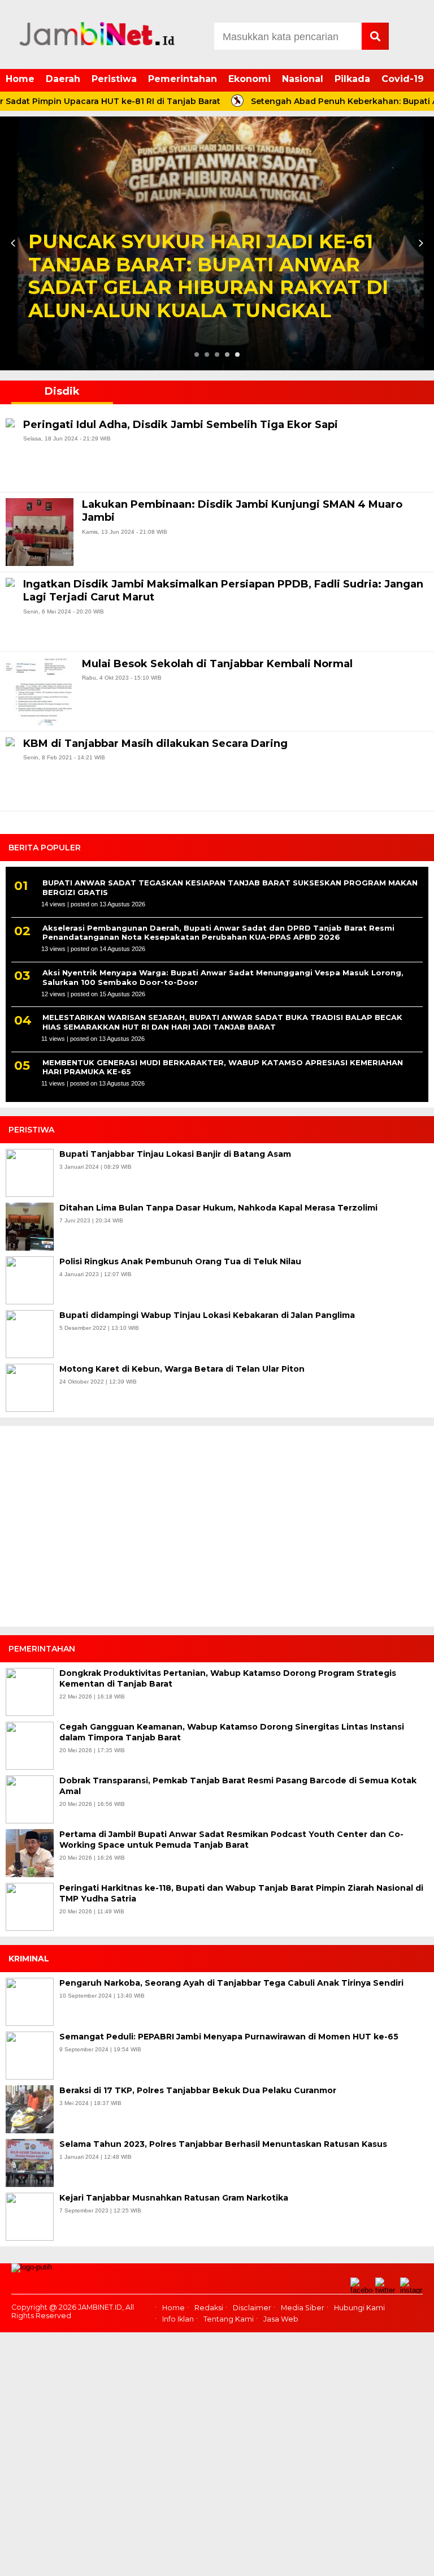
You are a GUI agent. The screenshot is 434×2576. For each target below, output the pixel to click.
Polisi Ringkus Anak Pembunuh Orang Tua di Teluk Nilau (180, 1261)
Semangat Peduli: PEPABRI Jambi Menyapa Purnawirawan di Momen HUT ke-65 (229, 2037)
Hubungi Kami (359, 2308)
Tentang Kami (229, 2319)
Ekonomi (249, 79)
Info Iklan (178, 2319)
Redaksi (209, 2308)
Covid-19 (403, 79)
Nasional (303, 79)
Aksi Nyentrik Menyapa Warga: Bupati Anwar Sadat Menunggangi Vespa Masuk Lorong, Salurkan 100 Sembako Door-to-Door (223, 977)
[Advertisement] (217, 1531)
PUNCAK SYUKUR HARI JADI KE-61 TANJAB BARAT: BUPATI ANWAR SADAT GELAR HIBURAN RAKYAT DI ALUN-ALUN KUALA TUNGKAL (208, 276)
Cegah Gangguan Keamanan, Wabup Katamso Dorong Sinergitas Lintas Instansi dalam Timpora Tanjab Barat (232, 1732)
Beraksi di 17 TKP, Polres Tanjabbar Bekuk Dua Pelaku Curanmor (198, 2090)
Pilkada (352, 79)
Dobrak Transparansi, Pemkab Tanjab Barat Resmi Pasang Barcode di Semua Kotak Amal (238, 1786)
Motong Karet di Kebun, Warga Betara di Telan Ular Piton (182, 1369)
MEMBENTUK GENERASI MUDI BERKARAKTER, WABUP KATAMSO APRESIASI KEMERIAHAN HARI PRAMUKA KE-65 (223, 1067)
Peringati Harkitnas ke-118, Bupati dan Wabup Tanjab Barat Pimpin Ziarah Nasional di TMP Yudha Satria (241, 1894)
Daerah (63, 79)
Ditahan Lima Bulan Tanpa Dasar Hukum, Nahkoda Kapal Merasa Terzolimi (218, 1208)
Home (20, 79)
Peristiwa (114, 79)
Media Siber (303, 2308)
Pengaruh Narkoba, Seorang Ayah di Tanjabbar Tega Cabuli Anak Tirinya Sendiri (231, 1983)
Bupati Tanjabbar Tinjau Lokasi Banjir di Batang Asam (175, 1154)
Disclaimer (252, 2308)
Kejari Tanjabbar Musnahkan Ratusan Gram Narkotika (174, 2198)
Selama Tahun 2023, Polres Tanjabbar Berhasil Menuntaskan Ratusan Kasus (223, 2144)
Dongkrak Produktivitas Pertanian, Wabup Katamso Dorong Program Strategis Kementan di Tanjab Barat (228, 1679)
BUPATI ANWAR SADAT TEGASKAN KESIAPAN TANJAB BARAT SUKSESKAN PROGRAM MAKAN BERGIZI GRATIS (230, 887)
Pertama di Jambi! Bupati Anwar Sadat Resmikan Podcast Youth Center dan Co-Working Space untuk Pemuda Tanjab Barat (231, 1840)
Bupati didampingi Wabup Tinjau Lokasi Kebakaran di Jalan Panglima (207, 1315)
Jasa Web (281, 2319)
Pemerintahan (183, 79)
